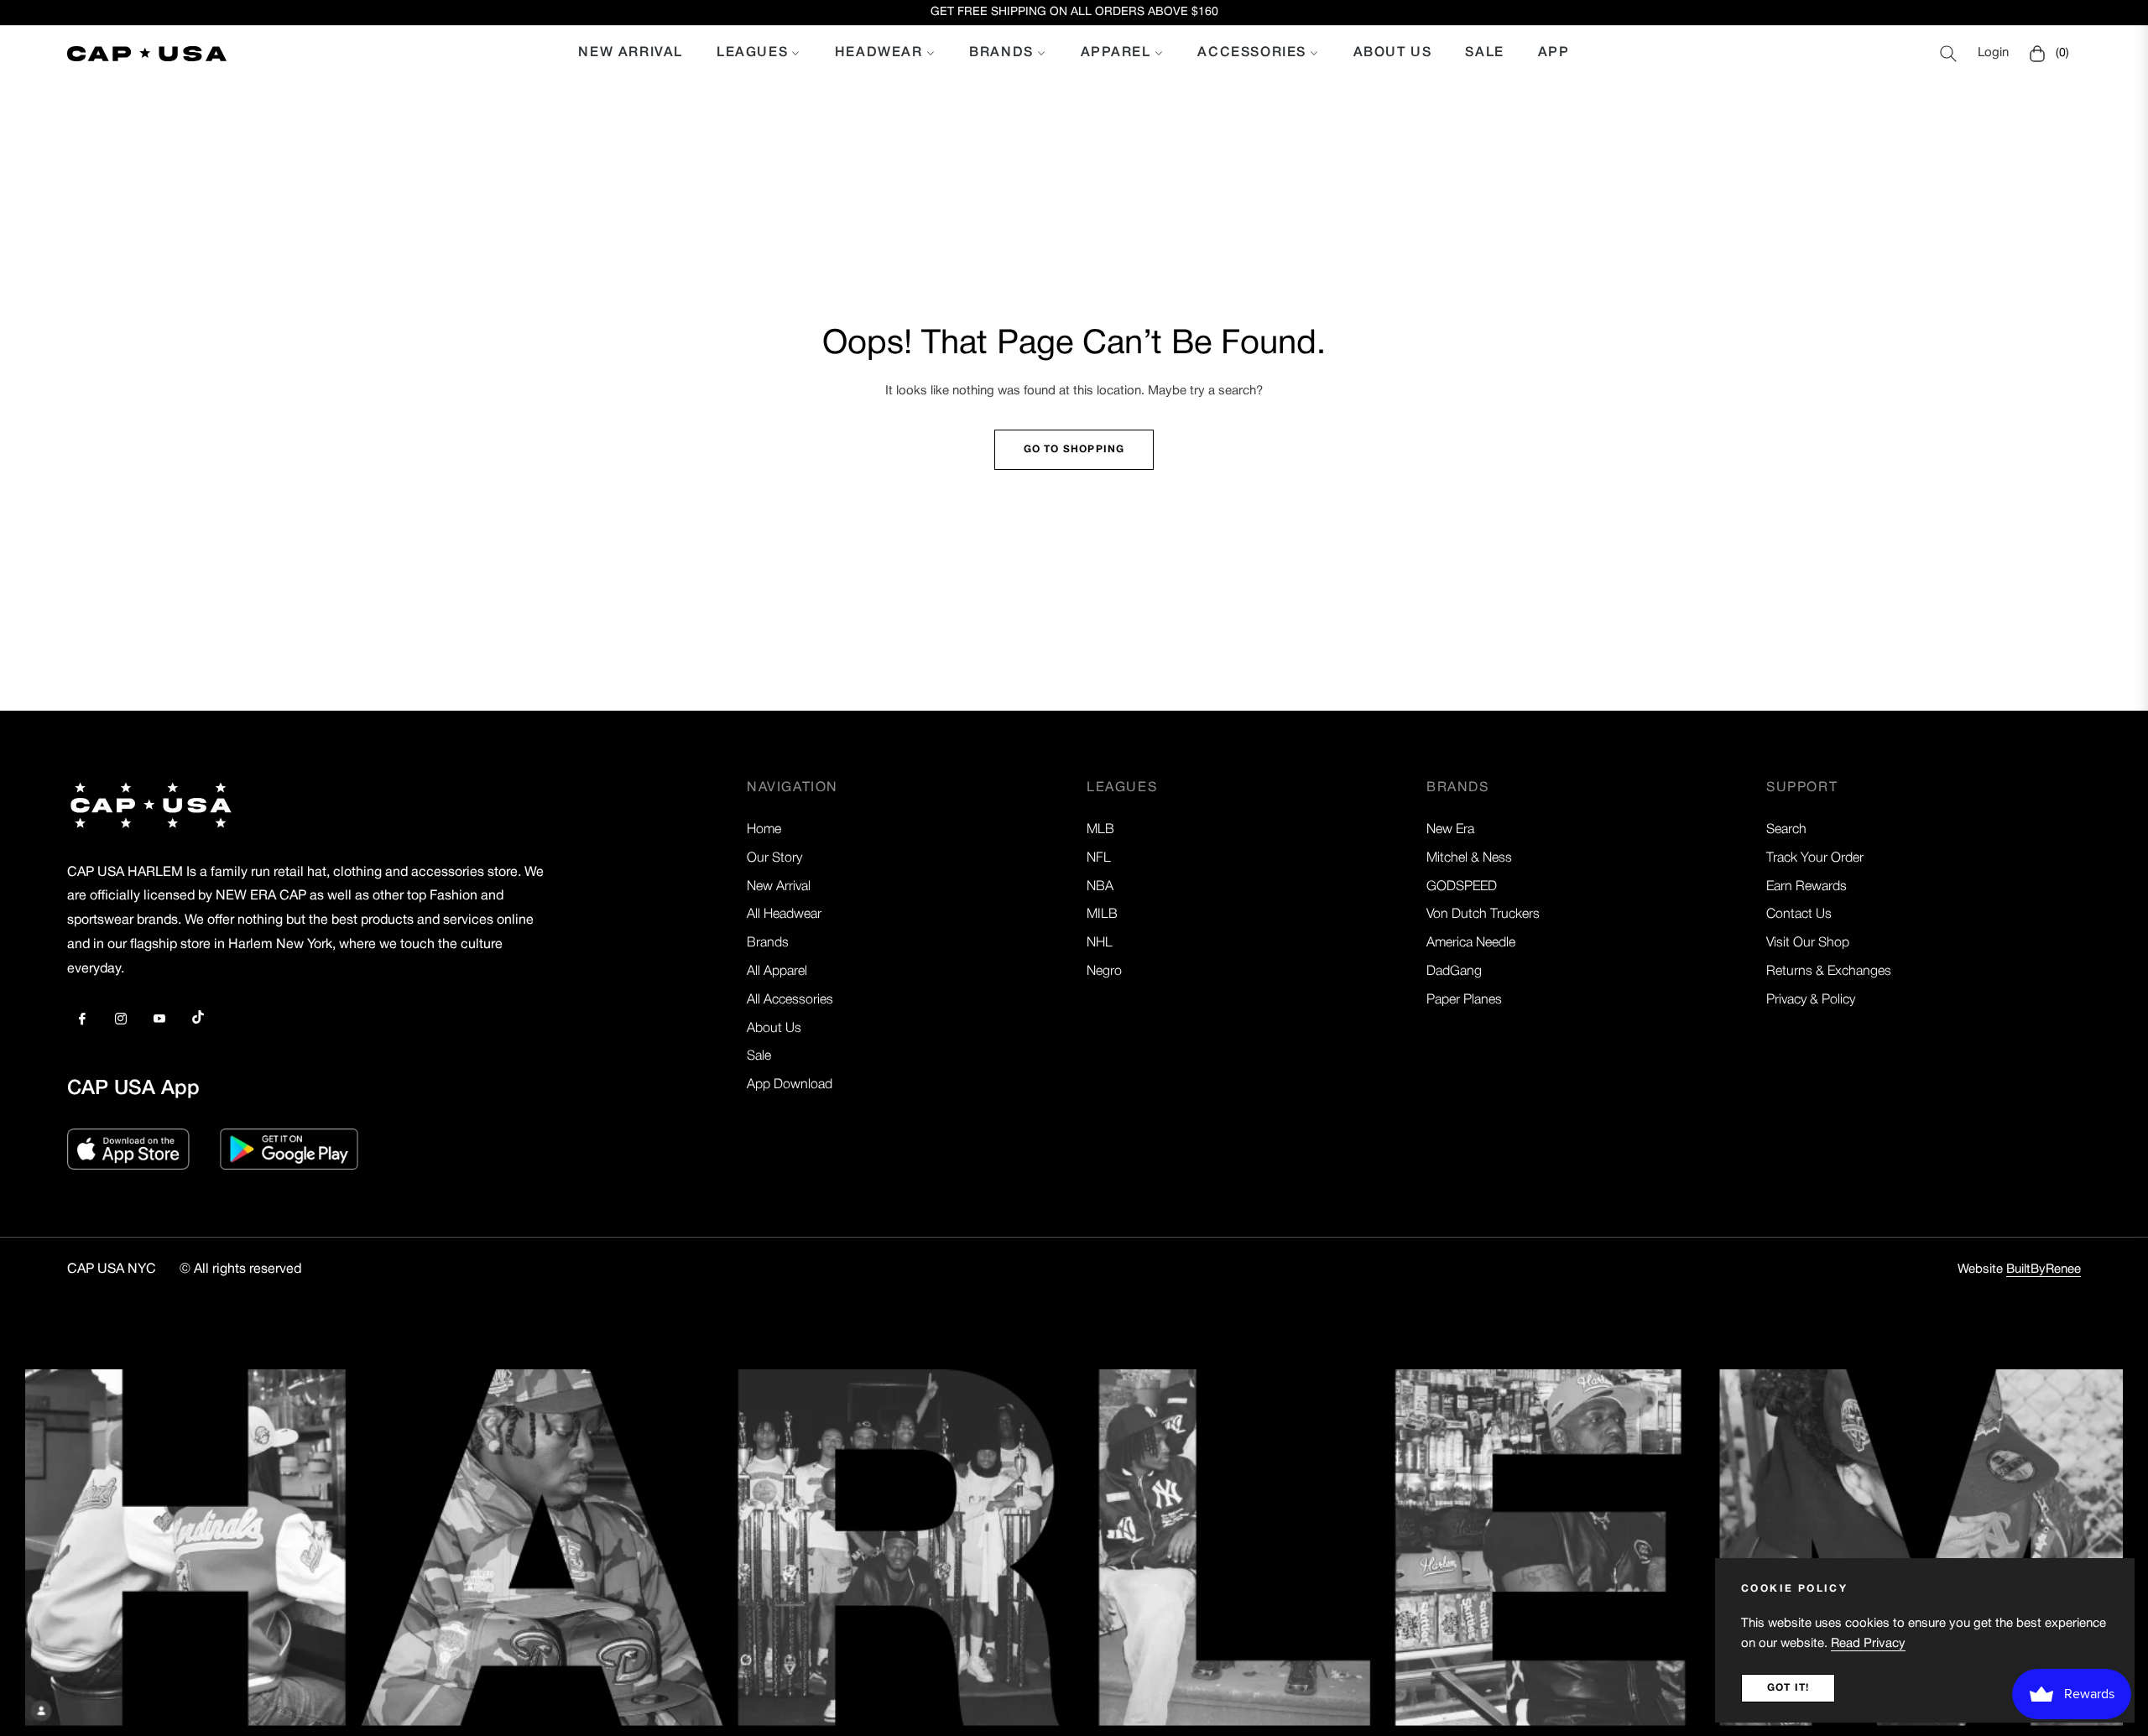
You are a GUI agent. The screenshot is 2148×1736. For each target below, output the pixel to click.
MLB (1100, 830)
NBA (1100, 887)
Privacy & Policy (1811, 1000)
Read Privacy (1868, 1644)
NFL (1099, 858)
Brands (768, 943)
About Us (774, 1029)
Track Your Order (1815, 858)
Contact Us (1799, 915)
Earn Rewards (1807, 887)
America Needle (1471, 943)
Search (1786, 830)
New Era (1450, 830)
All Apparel (777, 972)
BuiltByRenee (2044, 1269)
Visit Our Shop (1808, 943)
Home (764, 830)
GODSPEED (1462, 887)
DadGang (1454, 972)
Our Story (774, 858)
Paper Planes (1464, 1000)
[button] (1948, 54)
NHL (1100, 943)
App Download (790, 1085)
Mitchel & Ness (1469, 858)
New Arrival (779, 887)
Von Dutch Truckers (1483, 915)
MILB (1102, 915)
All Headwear (784, 915)
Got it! (1788, 1688)
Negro (1104, 972)
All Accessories (790, 1000)
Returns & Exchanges (1829, 972)
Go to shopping (1074, 449)
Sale (759, 1056)
